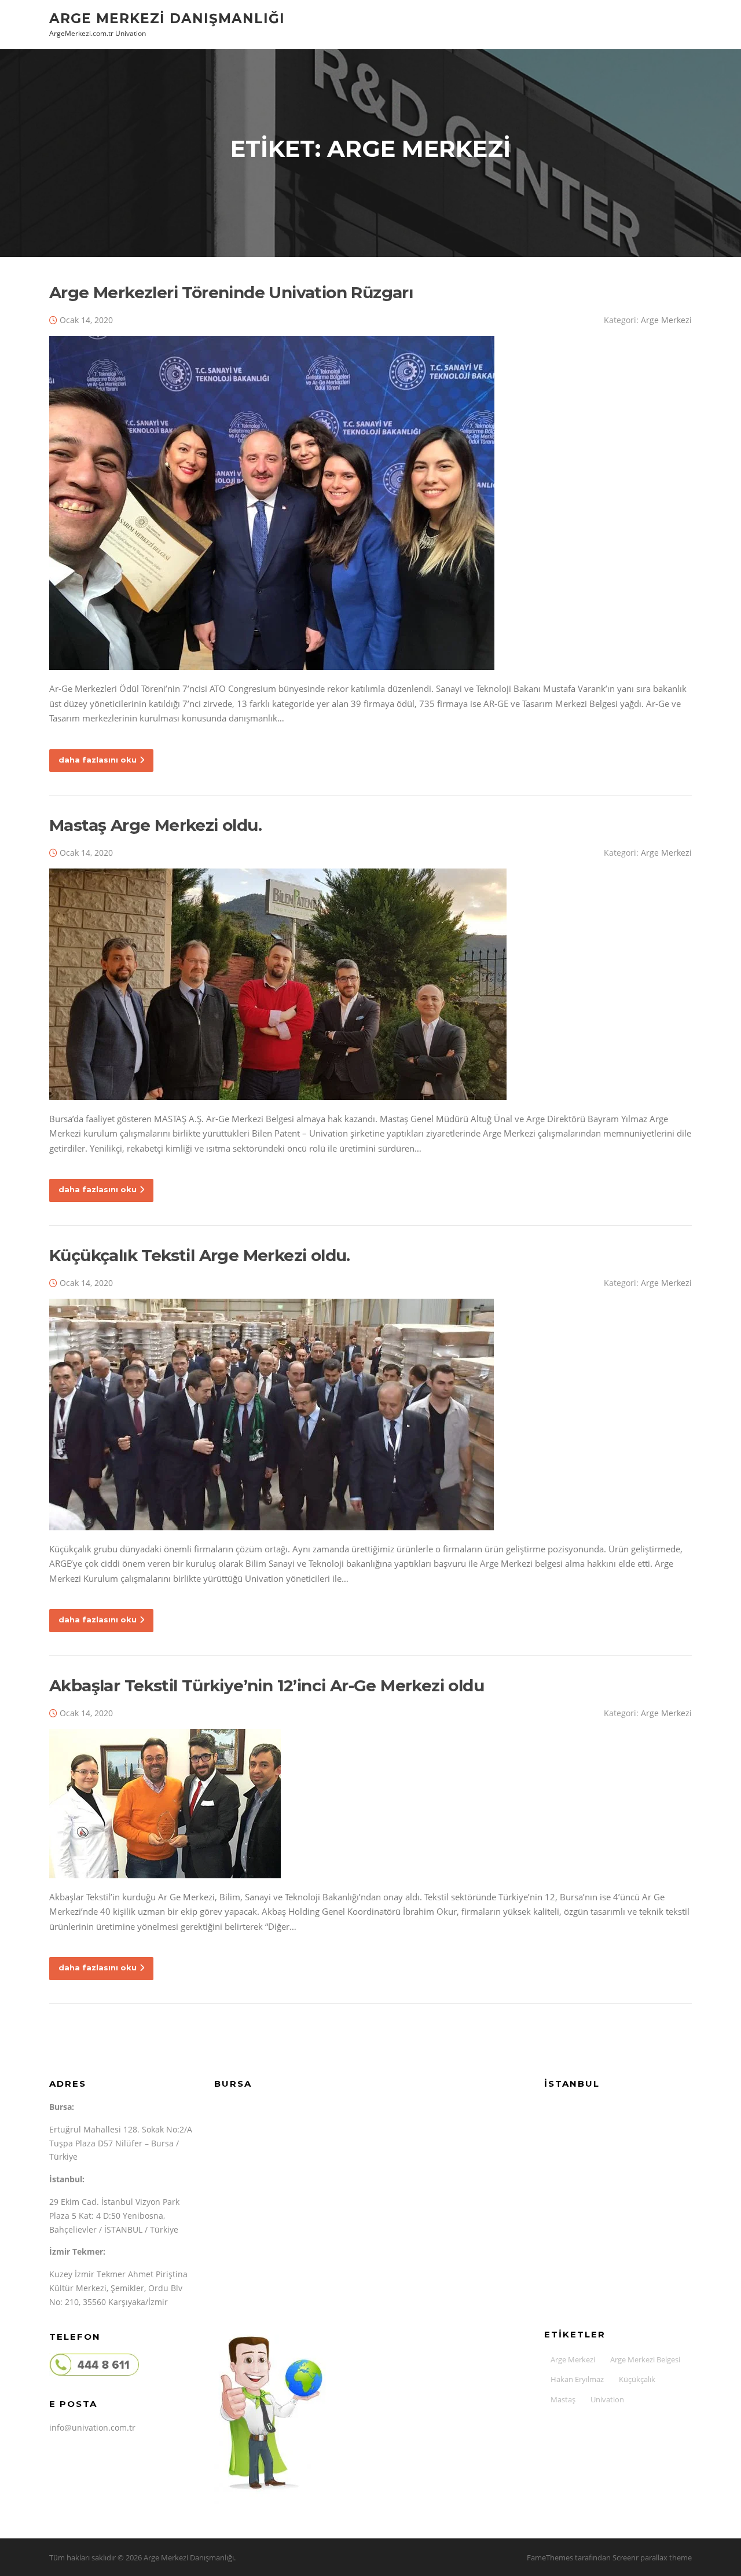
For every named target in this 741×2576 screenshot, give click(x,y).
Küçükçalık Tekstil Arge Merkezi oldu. (200, 1255)
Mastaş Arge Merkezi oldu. (155, 825)
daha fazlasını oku (98, 760)
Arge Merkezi (666, 320)
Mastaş (563, 2399)
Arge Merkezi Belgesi (645, 2359)
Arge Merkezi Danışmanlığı (167, 18)
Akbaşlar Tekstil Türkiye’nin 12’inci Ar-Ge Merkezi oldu (267, 1685)
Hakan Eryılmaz (577, 2379)
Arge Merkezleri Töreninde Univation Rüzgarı (231, 292)
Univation (607, 2399)
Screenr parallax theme (652, 2557)
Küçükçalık (637, 2379)
